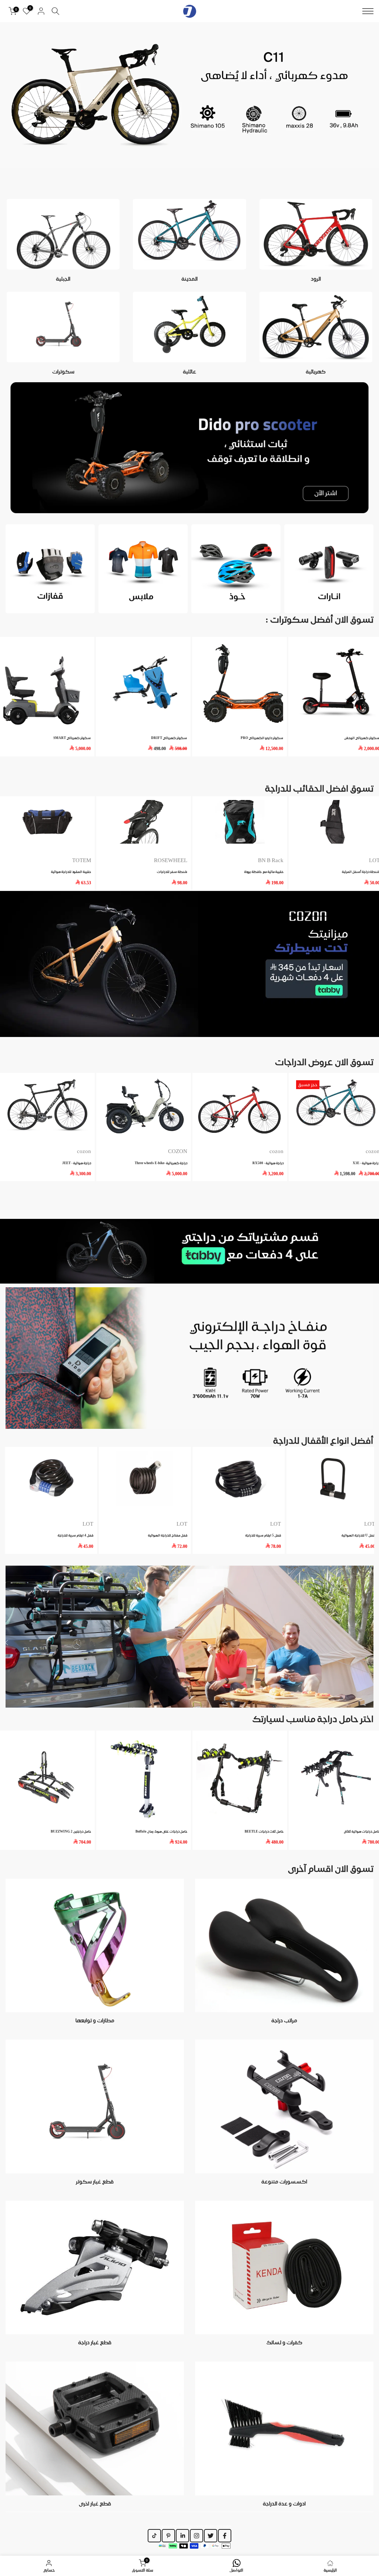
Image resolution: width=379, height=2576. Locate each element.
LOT (276, 1524)
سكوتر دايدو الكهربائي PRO (261, 738)
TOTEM (82, 860)
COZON (178, 1151)
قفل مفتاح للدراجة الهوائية (168, 1536)
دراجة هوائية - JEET (77, 1162)
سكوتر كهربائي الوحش (361, 738)
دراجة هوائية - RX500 (268, 1162)
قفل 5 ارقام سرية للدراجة (263, 1536)
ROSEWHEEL (171, 860)
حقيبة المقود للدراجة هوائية (71, 872)
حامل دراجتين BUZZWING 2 (71, 1831)
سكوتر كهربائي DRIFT (168, 738)
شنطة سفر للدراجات (172, 872)
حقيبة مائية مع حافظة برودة (264, 872)
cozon (276, 1151)
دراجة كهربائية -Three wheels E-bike (161, 1162)
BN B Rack (271, 860)
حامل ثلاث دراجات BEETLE (264, 1831)
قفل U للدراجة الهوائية (358, 1536)
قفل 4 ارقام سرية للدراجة (76, 1536)
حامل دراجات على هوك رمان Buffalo (161, 1831)
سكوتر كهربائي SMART (71, 738)
